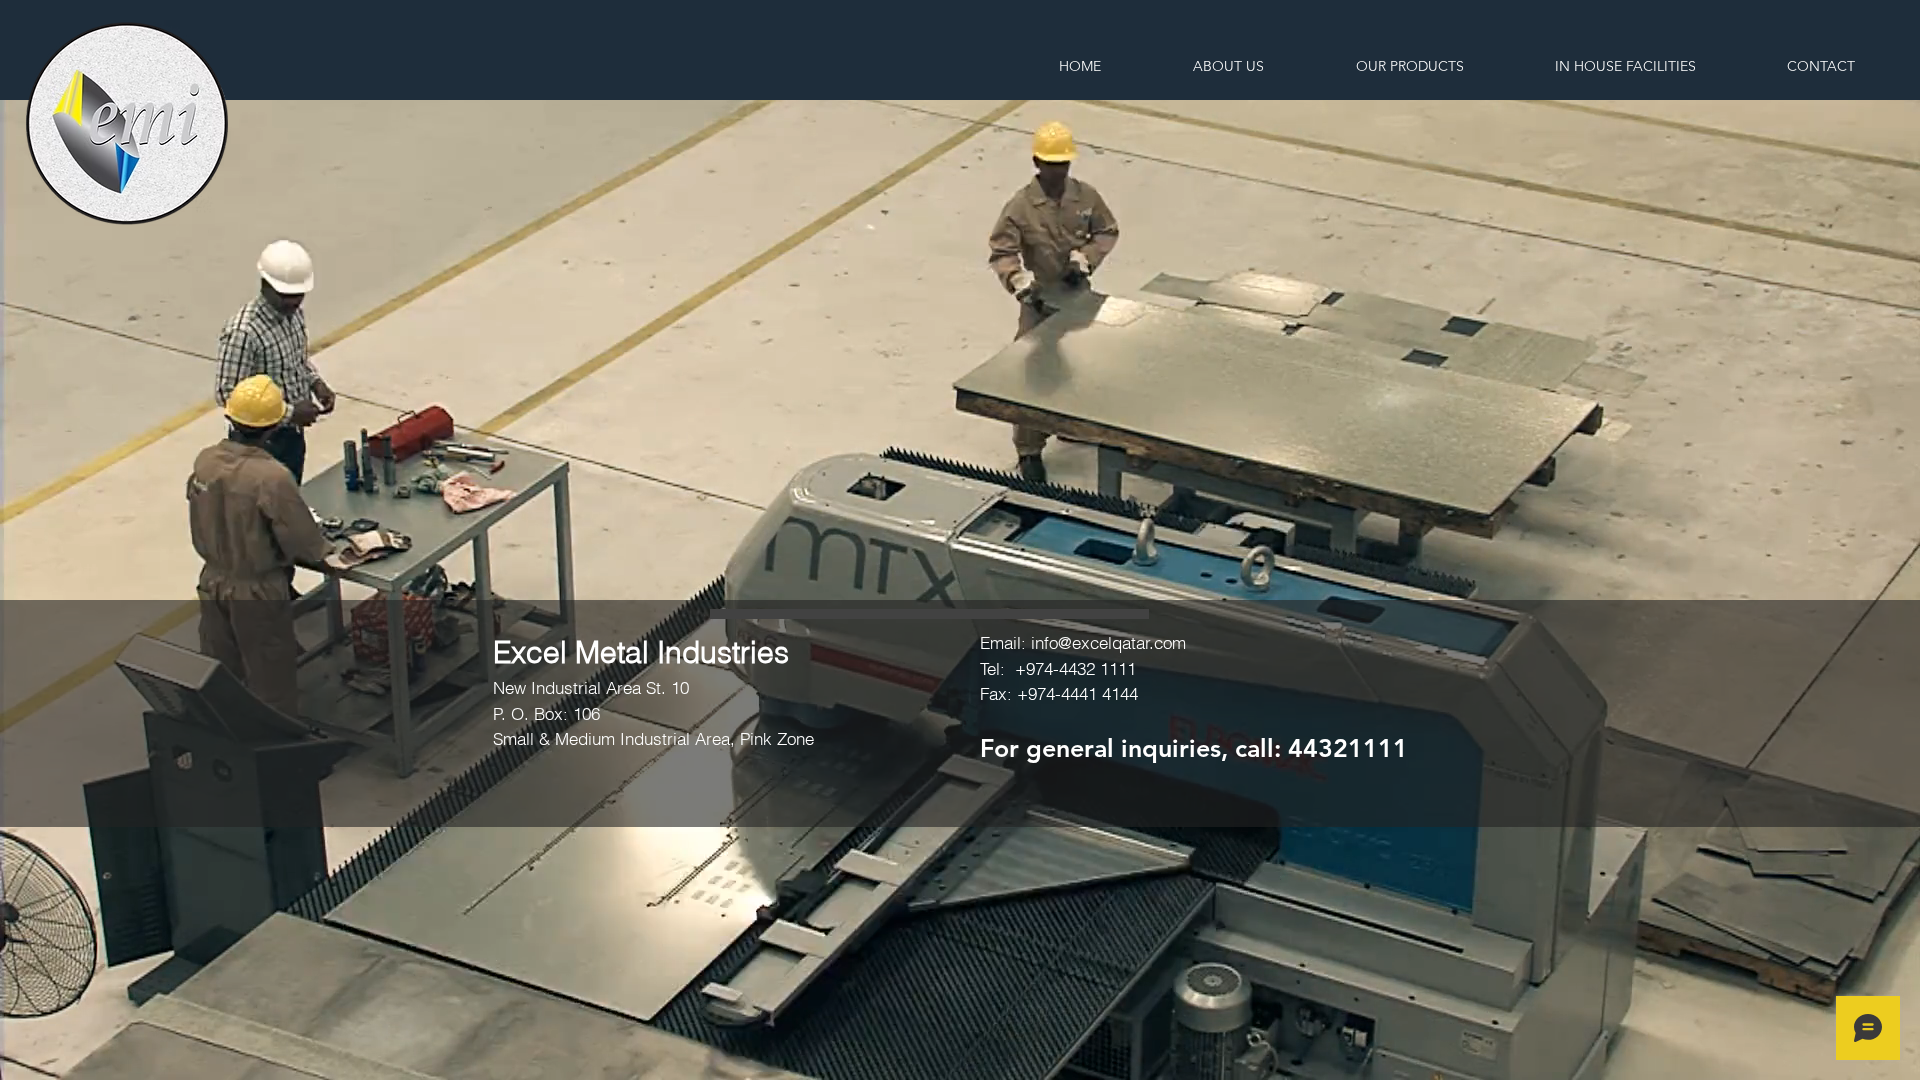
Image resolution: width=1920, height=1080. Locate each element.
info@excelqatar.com (1108, 642)
